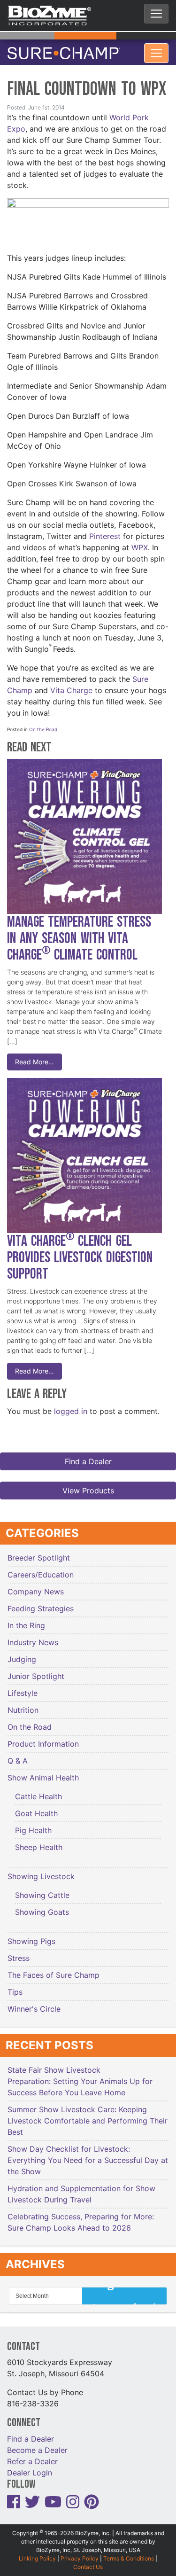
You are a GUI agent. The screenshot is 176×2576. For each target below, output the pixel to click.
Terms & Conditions (129, 2553)
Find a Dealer (88, 1456)
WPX (140, 542)
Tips (15, 1986)
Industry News (33, 1637)
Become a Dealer (37, 2444)
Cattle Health (38, 1791)
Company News (36, 1586)
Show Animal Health (43, 1772)
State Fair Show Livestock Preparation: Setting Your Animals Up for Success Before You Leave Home (80, 2076)
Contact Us (88, 2561)
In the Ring (26, 1620)
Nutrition (23, 1704)
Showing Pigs (31, 1936)
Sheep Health (39, 1842)
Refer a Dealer (32, 2456)
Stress (19, 1952)
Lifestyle (23, 1687)
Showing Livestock (41, 1871)
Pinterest (105, 531)
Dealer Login (30, 2467)
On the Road (43, 724)
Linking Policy (37, 2553)
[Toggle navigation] (156, 14)
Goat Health (36, 1808)
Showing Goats (42, 1906)
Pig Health (33, 1825)
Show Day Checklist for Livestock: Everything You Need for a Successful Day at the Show (88, 2154)
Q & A (18, 1755)
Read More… (34, 1056)
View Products (88, 1485)
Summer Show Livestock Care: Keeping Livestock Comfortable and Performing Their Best (88, 2115)
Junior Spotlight (36, 1670)
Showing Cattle (42, 1889)
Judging (22, 1654)
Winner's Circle (34, 2003)
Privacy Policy (80, 2553)
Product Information (43, 1738)
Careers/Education (41, 1569)
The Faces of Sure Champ (54, 1969)
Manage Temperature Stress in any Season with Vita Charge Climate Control (79, 933)
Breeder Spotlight (39, 1552)
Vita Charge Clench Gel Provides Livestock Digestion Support (80, 1252)
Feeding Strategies (41, 1603)
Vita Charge (71, 685)
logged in (71, 1405)
